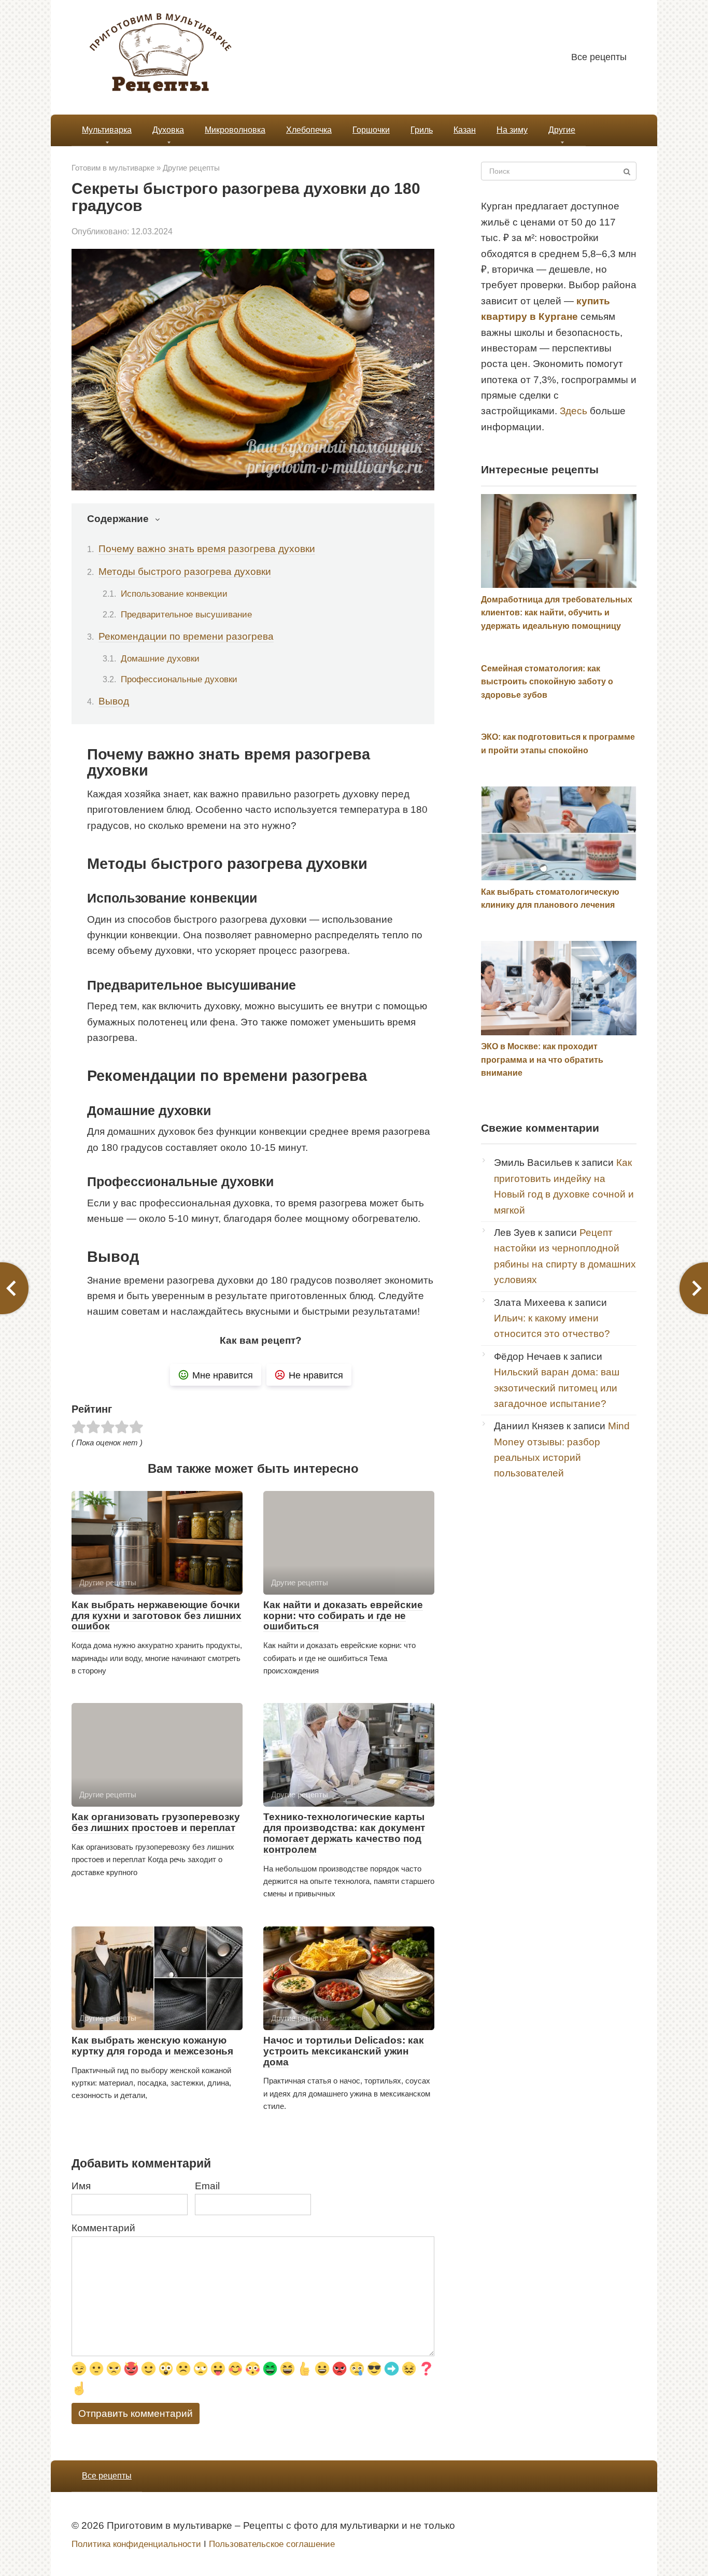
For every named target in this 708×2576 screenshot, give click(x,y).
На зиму (512, 130)
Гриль (422, 130)
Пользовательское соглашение (272, 2544)
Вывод (114, 701)
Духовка (168, 130)
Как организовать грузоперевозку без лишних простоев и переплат (156, 1822)
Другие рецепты (191, 168)
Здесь (574, 411)
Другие (562, 130)
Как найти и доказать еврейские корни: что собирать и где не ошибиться (343, 1616)
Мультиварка (107, 130)
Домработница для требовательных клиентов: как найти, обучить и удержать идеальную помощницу (557, 613)
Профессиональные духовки (179, 679)
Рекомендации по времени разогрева (186, 636)
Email (207, 2186)
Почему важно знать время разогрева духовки (207, 549)
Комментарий (103, 2228)
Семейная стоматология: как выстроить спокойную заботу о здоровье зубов (547, 682)
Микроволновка (235, 130)
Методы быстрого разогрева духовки (185, 572)
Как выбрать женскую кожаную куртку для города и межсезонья (152, 2046)
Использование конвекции (174, 594)
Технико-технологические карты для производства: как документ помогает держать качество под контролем (344, 1833)
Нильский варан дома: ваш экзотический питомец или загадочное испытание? (557, 1388)
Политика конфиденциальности (136, 2544)
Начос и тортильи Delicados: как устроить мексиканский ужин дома (344, 2051)
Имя (81, 2186)
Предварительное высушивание (186, 614)
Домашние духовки (160, 658)
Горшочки (371, 130)
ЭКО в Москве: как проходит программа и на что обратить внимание (542, 1060)
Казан (465, 130)
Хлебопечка (309, 130)
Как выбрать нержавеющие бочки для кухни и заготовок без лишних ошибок (157, 1616)
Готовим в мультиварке (113, 168)
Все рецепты (599, 57)
